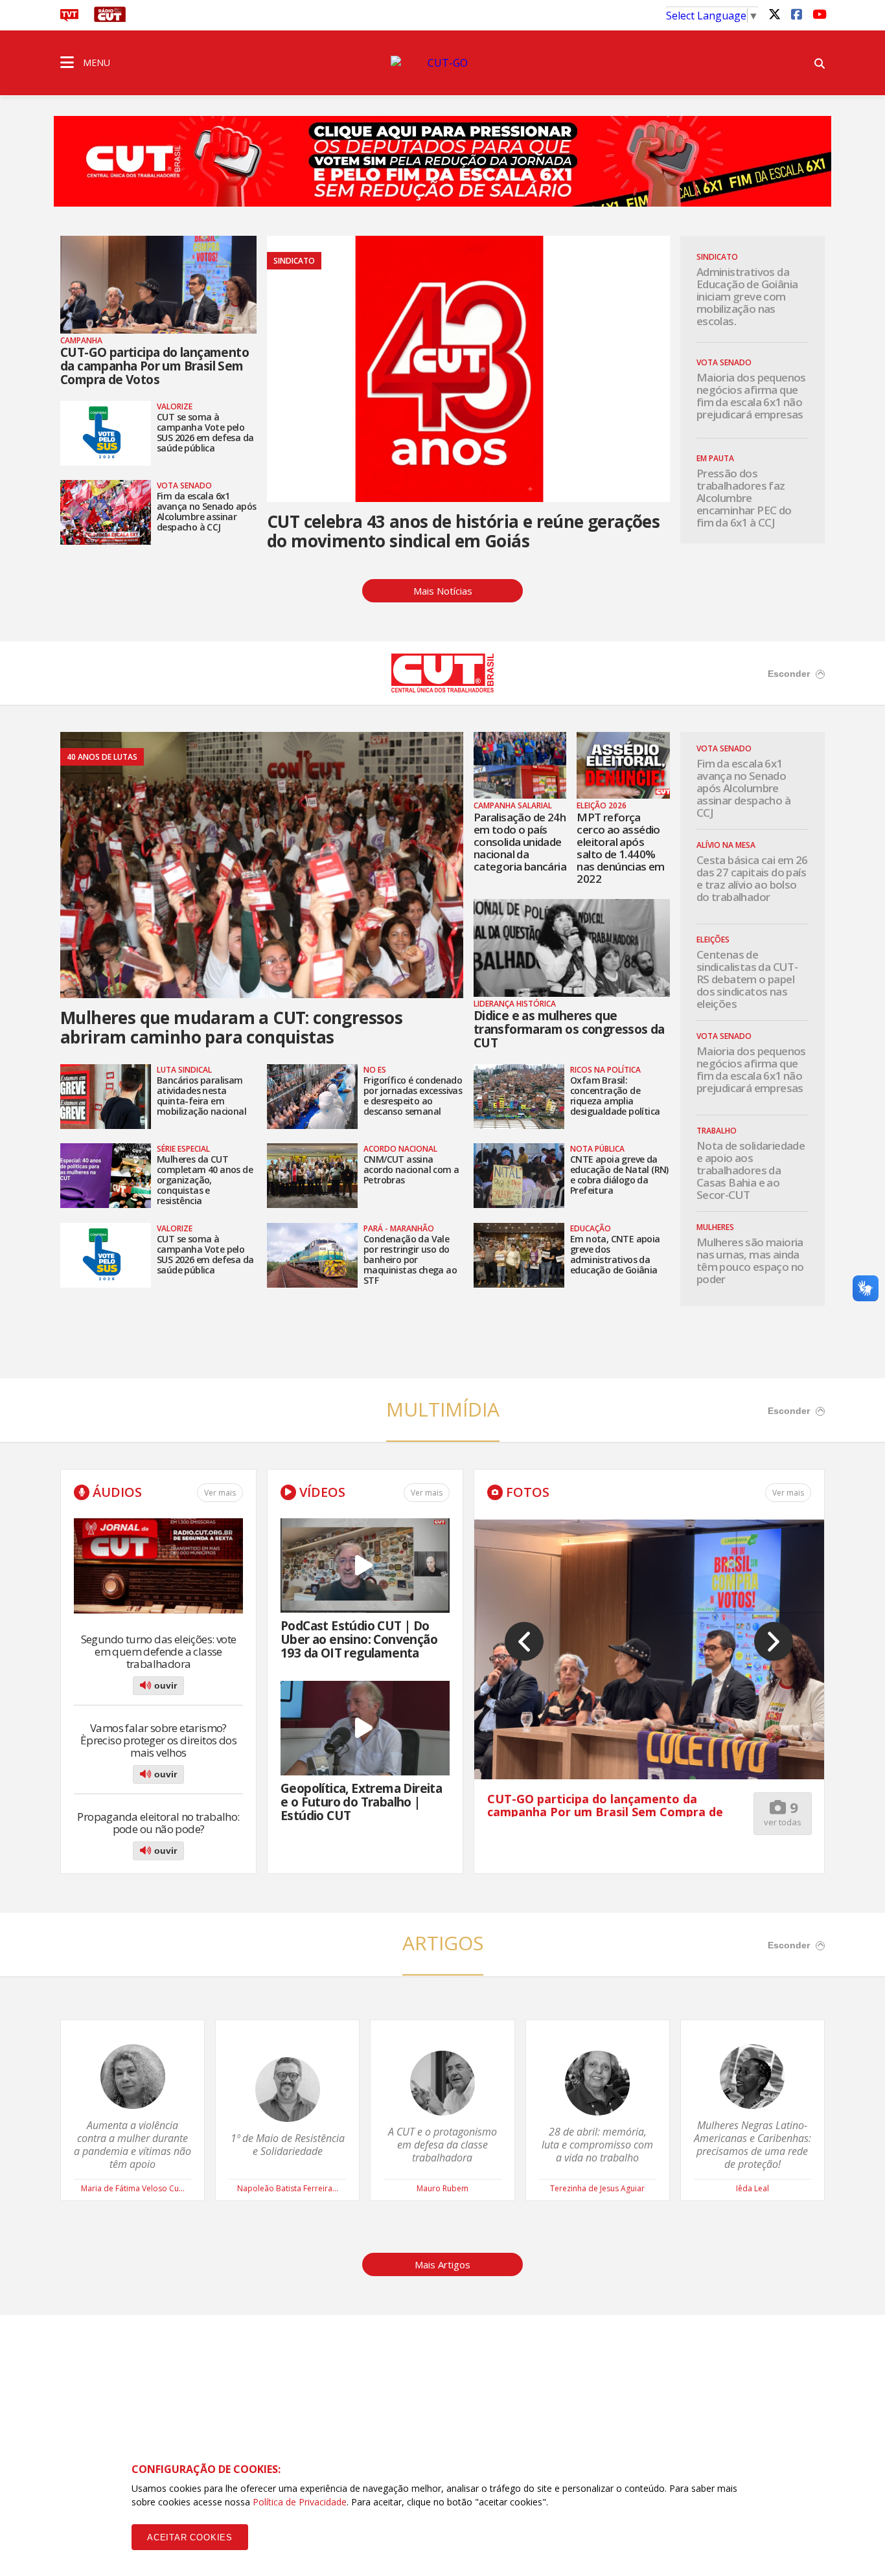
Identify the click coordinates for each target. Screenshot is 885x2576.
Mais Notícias (443, 591)
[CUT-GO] (442, 63)
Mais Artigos (442, 2264)
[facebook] (796, 14)
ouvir (164, 1685)
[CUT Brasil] (442, 689)
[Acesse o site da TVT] (69, 18)
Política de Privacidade (300, 2502)
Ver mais (220, 1493)
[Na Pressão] (442, 153)
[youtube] (818, 14)
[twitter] (774, 14)
